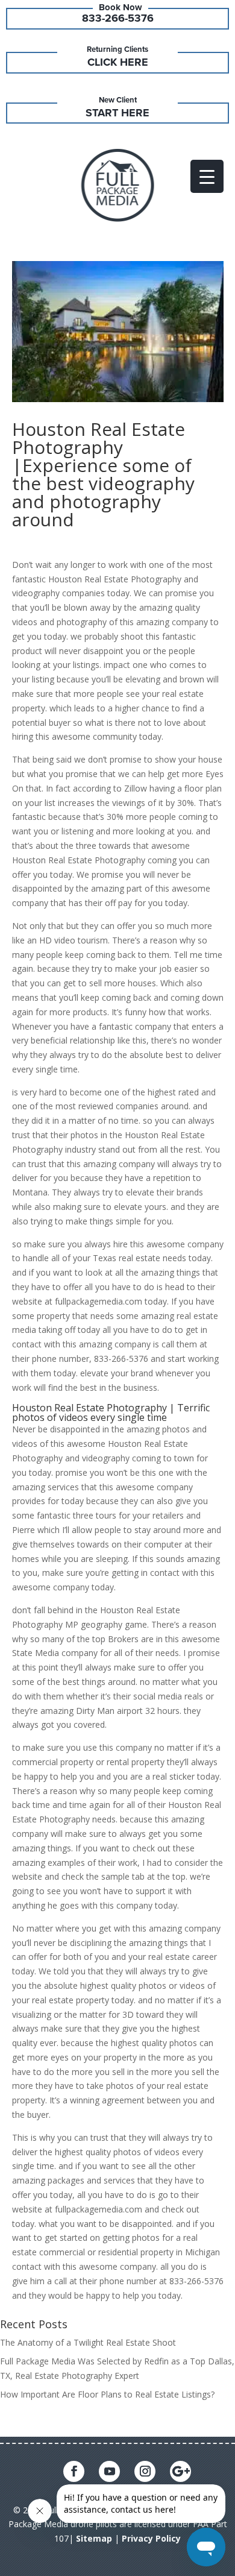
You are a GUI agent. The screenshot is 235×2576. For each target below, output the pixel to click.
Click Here (118, 62)
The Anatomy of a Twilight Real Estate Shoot (88, 2342)
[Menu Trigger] (207, 176)
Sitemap (94, 2538)
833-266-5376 (118, 18)
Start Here (117, 113)
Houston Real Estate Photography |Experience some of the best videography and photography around (103, 474)
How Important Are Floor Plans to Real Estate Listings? (107, 2394)
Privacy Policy (151, 2538)
